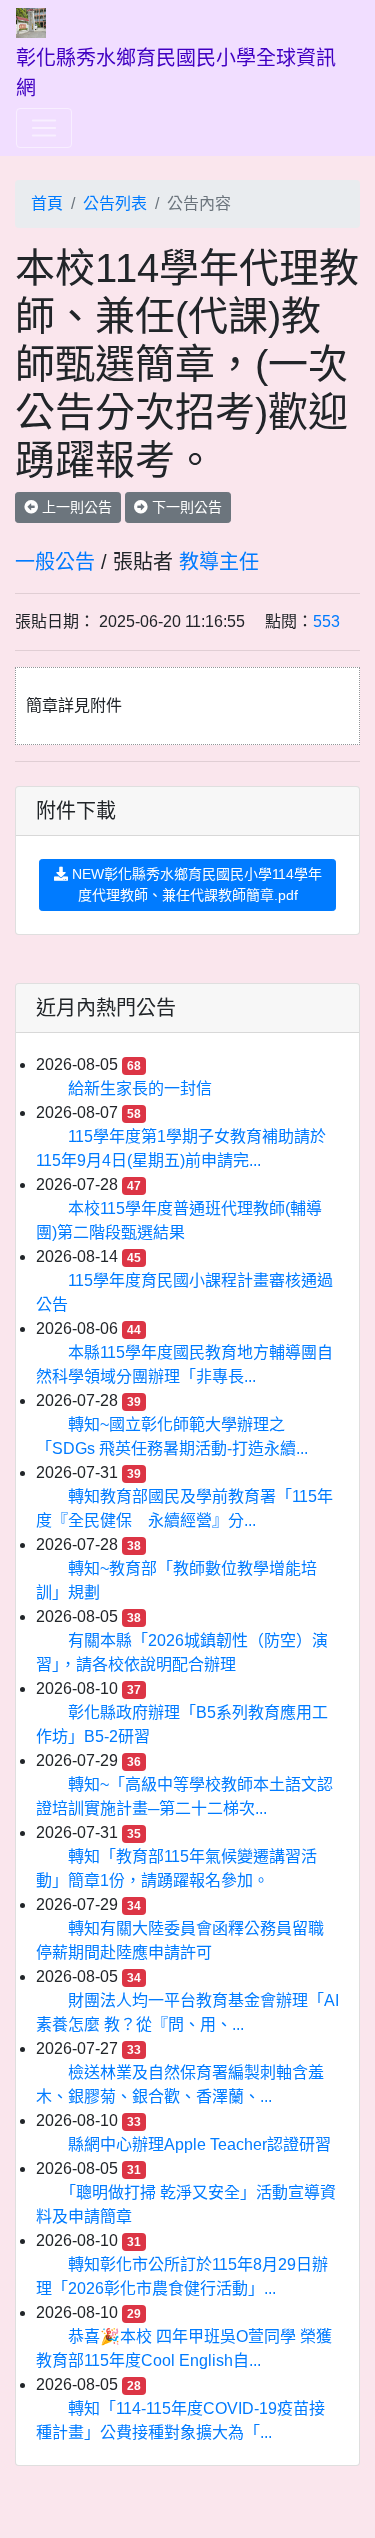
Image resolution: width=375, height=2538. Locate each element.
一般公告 (55, 562)
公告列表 (115, 203)
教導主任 (219, 562)
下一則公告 (185, 507)
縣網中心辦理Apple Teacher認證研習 (199, 2144)
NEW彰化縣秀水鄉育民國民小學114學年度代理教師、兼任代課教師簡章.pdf (195, 884)
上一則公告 (75, 507)
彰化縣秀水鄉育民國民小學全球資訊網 (176, 73)
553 (326, 621)
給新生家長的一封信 (140, 1088)
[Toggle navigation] (44, 128)
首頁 (47, 203)
